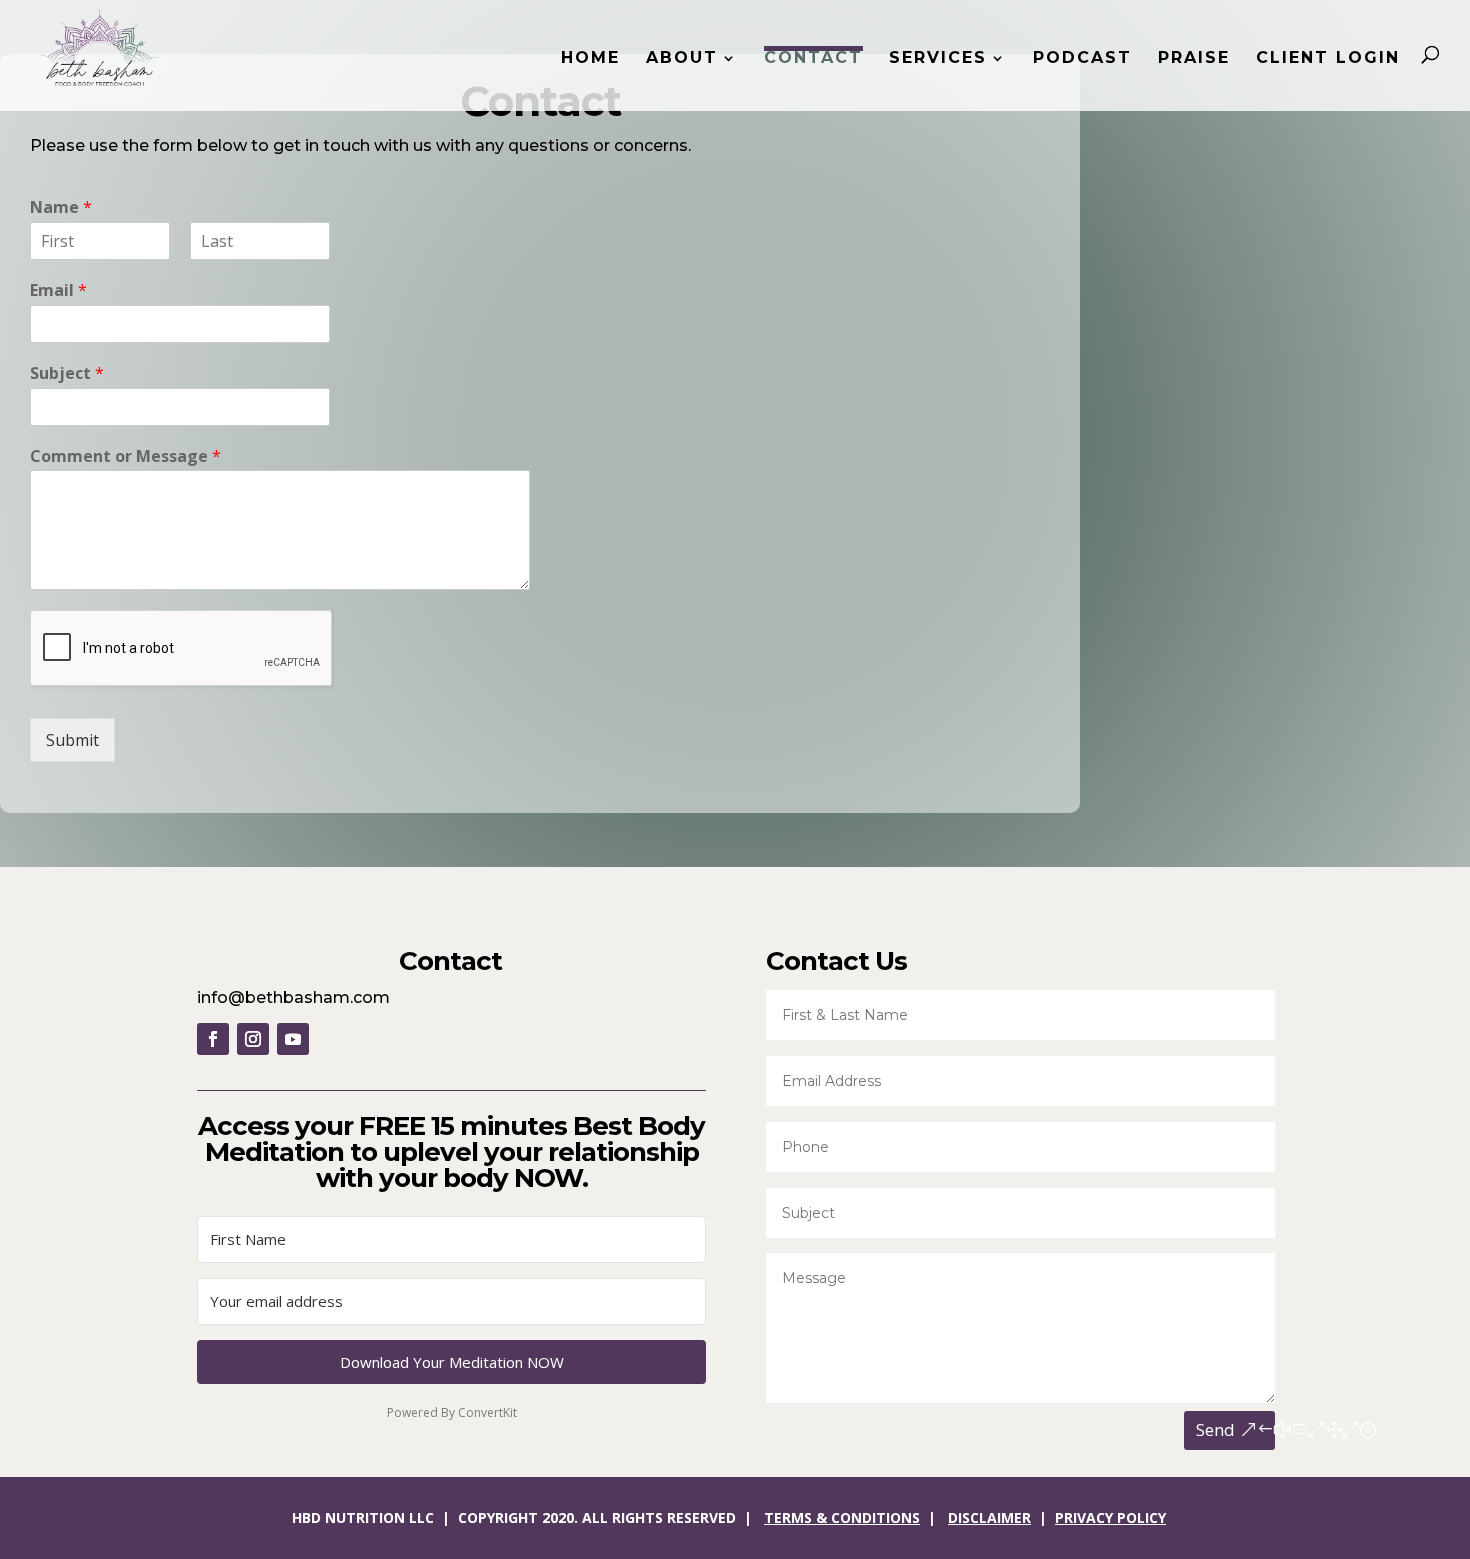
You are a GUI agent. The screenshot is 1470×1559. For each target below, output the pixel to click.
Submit (72, 740)
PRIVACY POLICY (1110, 1517)
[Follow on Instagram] (253, 1039)
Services (938, 59)
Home (590, 59)
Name (61, 207)
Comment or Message (125, 456)
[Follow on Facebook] (213, 1039)
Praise (1194, 59)
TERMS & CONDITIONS (842, 1517)
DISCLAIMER (989, 1517)
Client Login (1328, 59)
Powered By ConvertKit (452, 1412)
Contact (813, 57)
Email (58, 290)
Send (1215, 1429)
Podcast (1082, 59)
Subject (67, 373)
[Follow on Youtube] (293, 1039)
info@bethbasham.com (293, 997)
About (682, 59)
